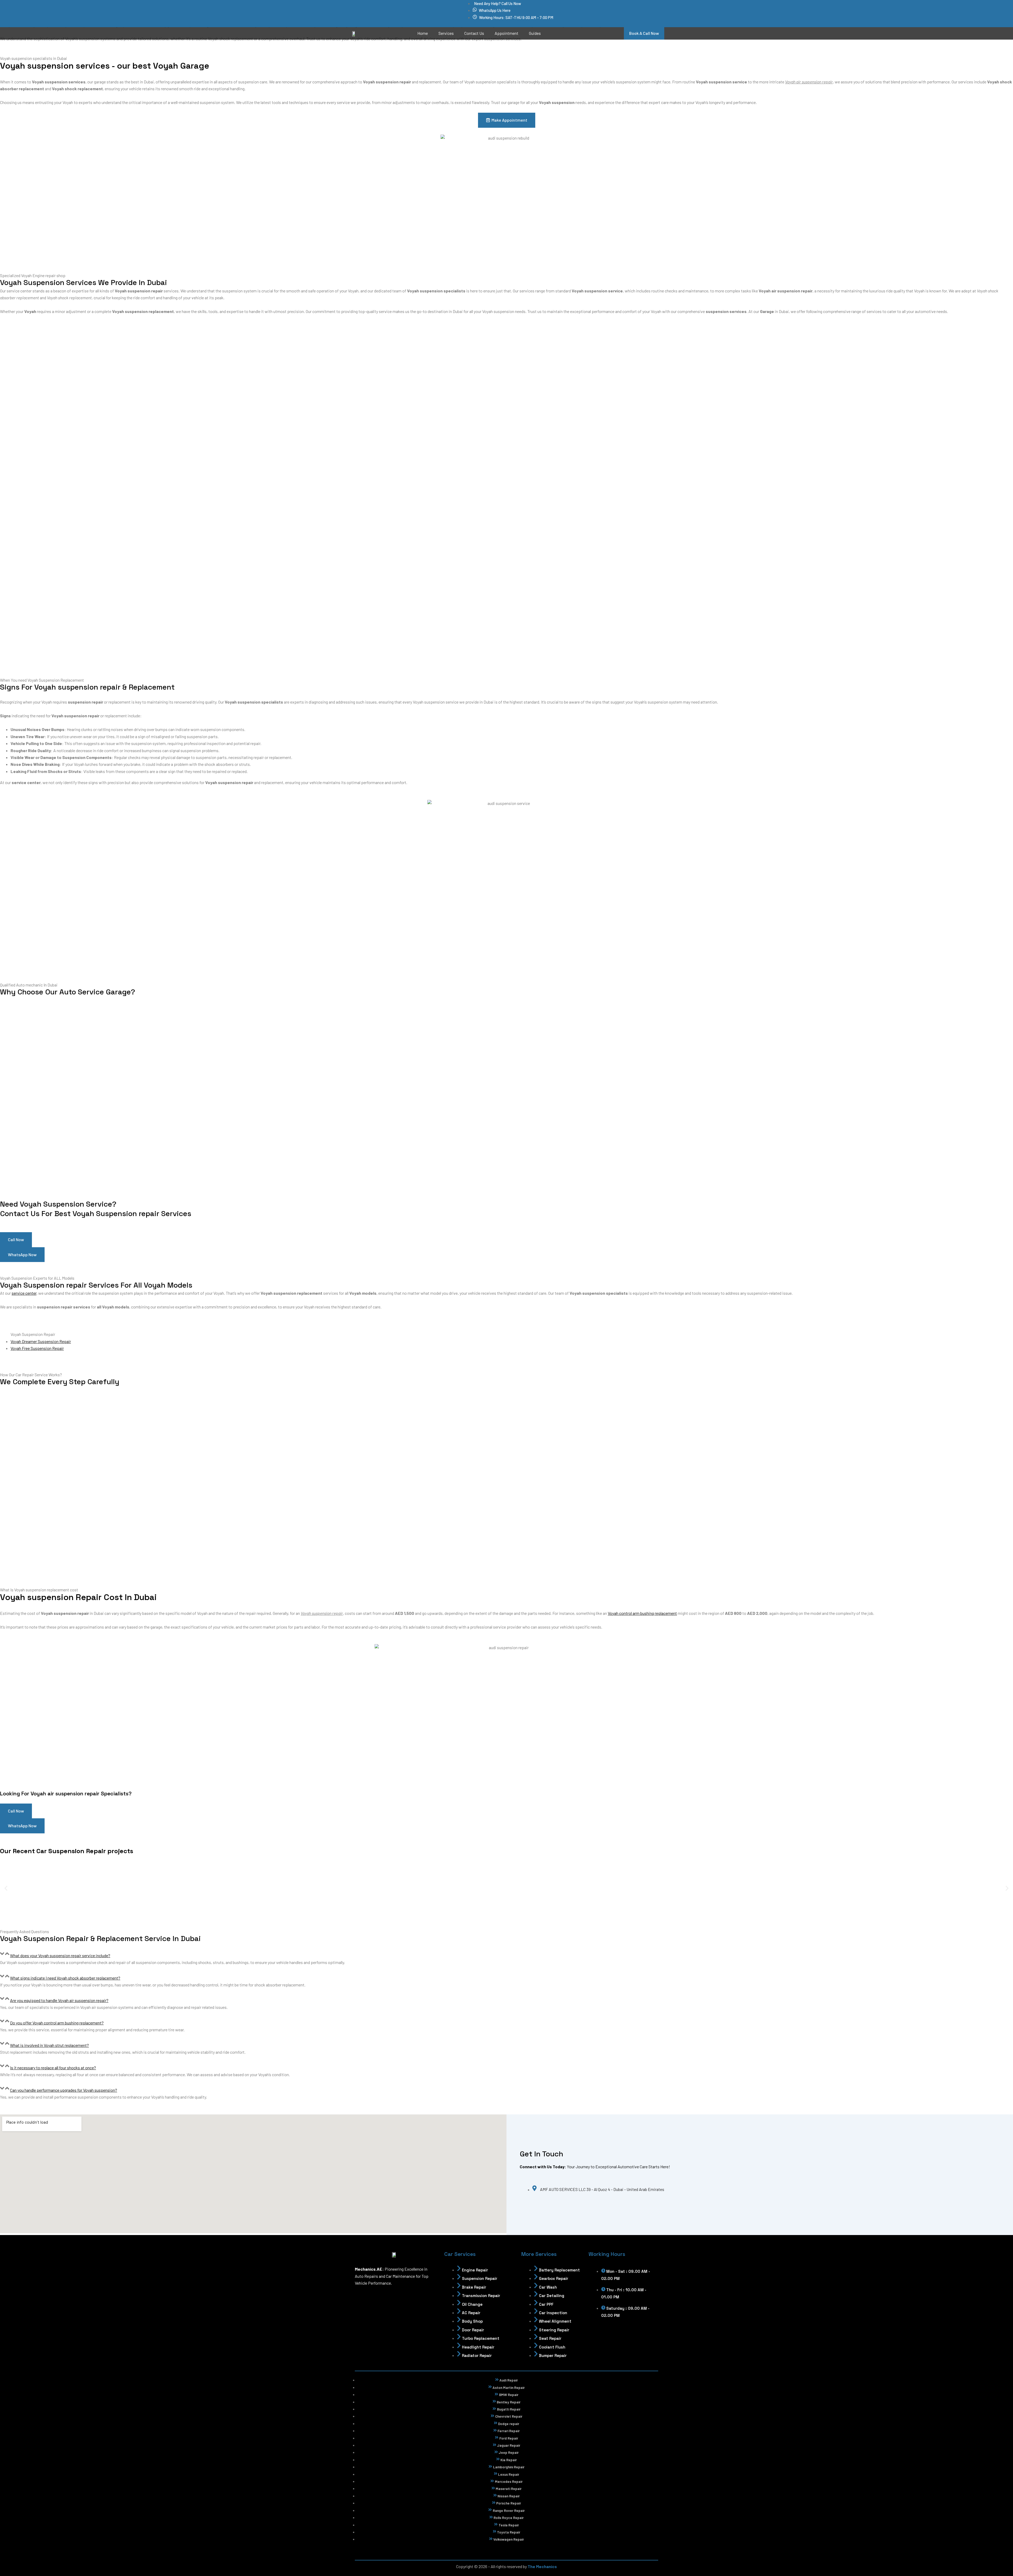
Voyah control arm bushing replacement (642, 1613)
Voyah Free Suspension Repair (37, 1348)
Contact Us (474, 33)
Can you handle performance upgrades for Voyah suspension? (64, 2090)
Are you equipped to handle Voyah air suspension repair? (59, 2000)
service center (24, 1293)
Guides (535, 33)
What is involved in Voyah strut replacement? (49, 2045)
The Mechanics (542, 2566)
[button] (6, 1888)
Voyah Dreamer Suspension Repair (41, 1341)
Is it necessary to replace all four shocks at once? (53, 2068)
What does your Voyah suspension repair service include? (60, 1955)
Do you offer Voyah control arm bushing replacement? (57, 2023)
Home (423, 33)
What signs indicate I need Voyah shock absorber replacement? (65, 1978)
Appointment (506, 33)
